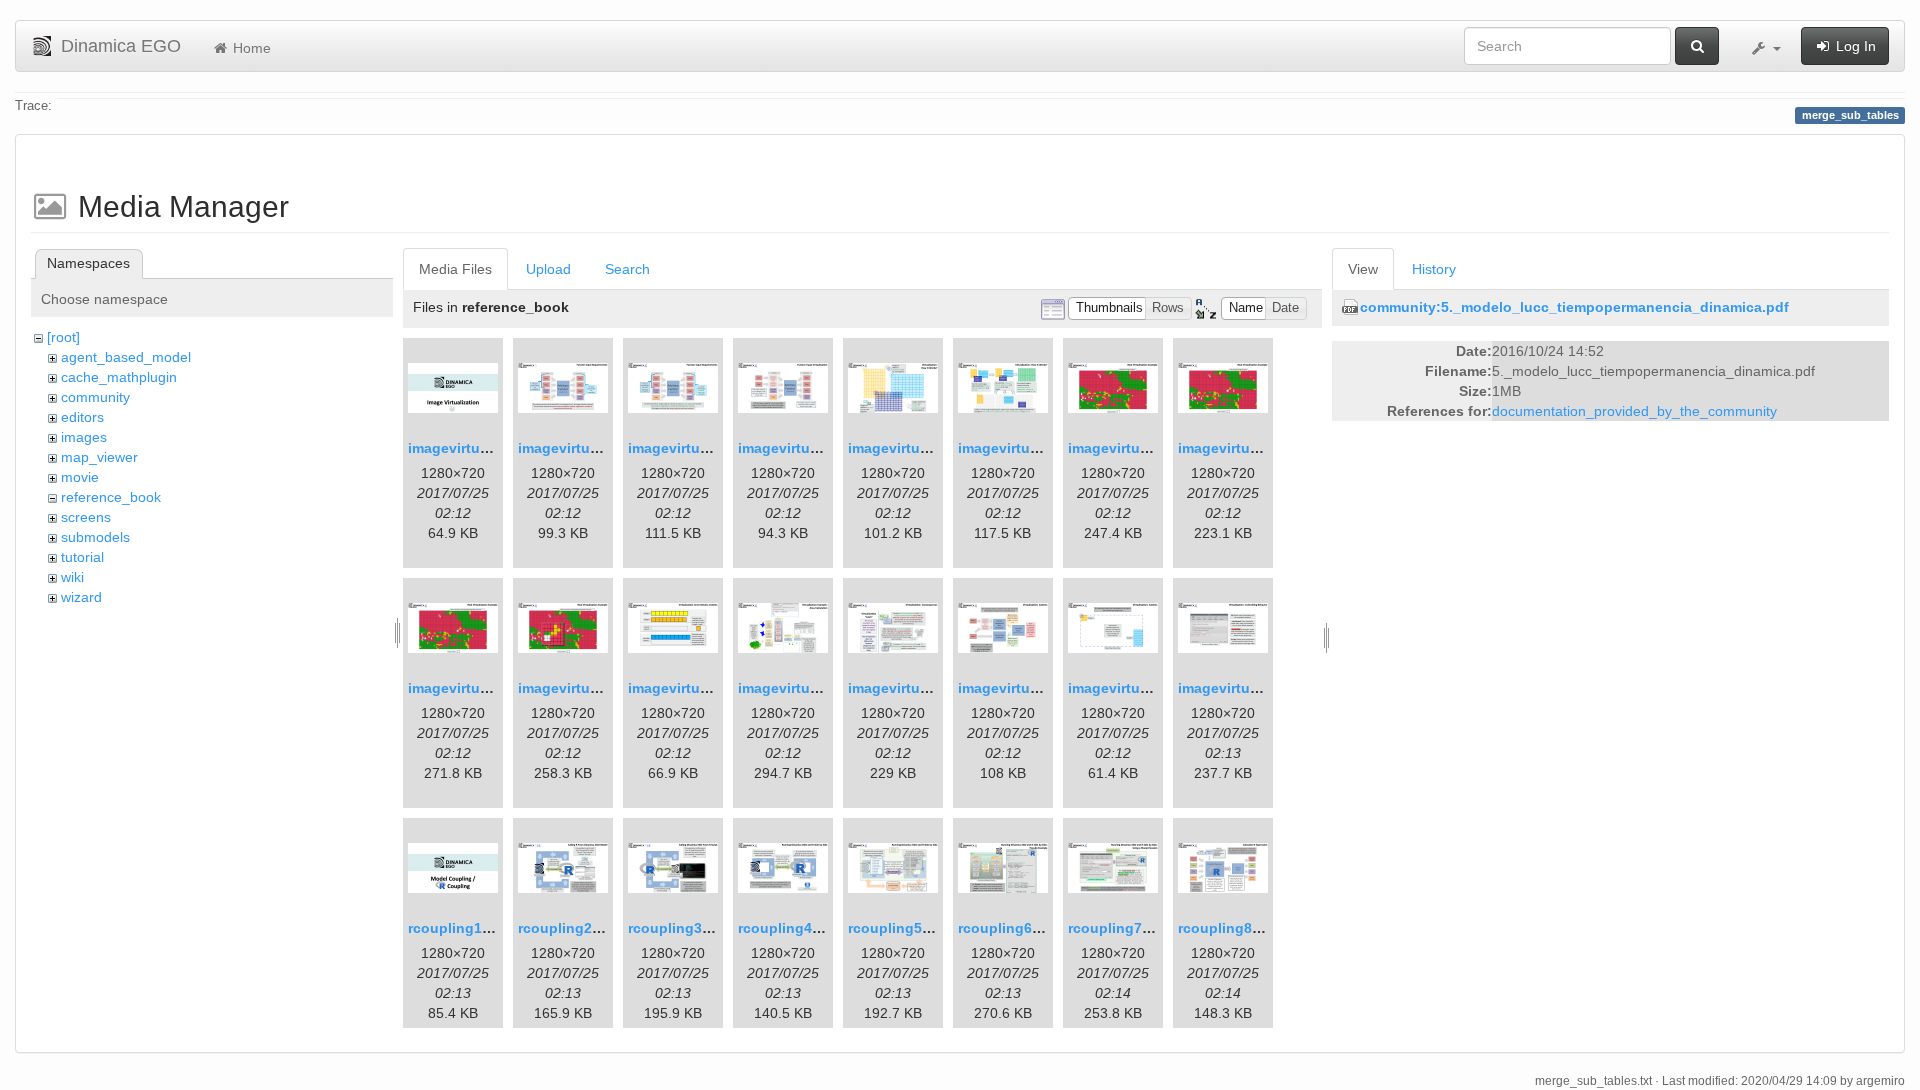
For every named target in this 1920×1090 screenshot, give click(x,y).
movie (80, 477)
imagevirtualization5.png (932, 448)
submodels (95, 537)
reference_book (111, 497)
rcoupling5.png (900, 928)
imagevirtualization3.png (712, 448)
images (84, 437)
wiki (72, 577)
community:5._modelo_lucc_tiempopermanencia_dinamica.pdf (1574, 307)
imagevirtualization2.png (602, 448)
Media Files (455, 269)
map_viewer (99, 457)
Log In (1854, 46)
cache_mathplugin (119, 377)
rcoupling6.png (1010, 928)
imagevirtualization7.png (1152, 448)
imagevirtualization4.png (822, 448)
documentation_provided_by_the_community (1634, 411)
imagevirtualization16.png (1266, 688)
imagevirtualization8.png (1262, 448)
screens (86, 517)
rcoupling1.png (460, 928)
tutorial (82, 557)
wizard (81, 597)
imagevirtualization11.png (716, 688)
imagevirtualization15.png (1156, 688)
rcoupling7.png (1120, 928)
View (1363, 269)
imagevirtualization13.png (936, 688)
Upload (548, 269)
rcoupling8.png (1230, 928)
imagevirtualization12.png (826, 688)
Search (627, 269)
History (1434, 269)
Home (250, 48)
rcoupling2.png (570, 928)
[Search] (1697, 46)
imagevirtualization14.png (1046, 688)
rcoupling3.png (680, 928)
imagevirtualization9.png (492, 688)
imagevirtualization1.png (492, 448)
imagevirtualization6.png (1042, 448)
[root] (63, 337)
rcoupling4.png (790, 928)
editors (82, 417)
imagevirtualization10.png (606, 688)
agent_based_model (126, 357)
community (95, 397)
